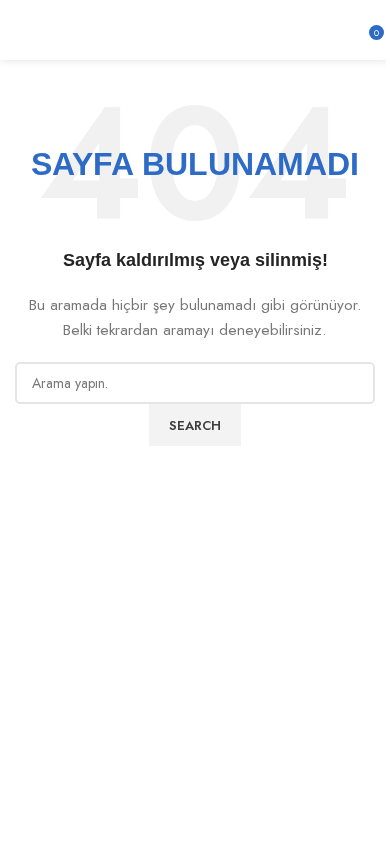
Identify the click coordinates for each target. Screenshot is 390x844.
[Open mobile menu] (23, 30)
